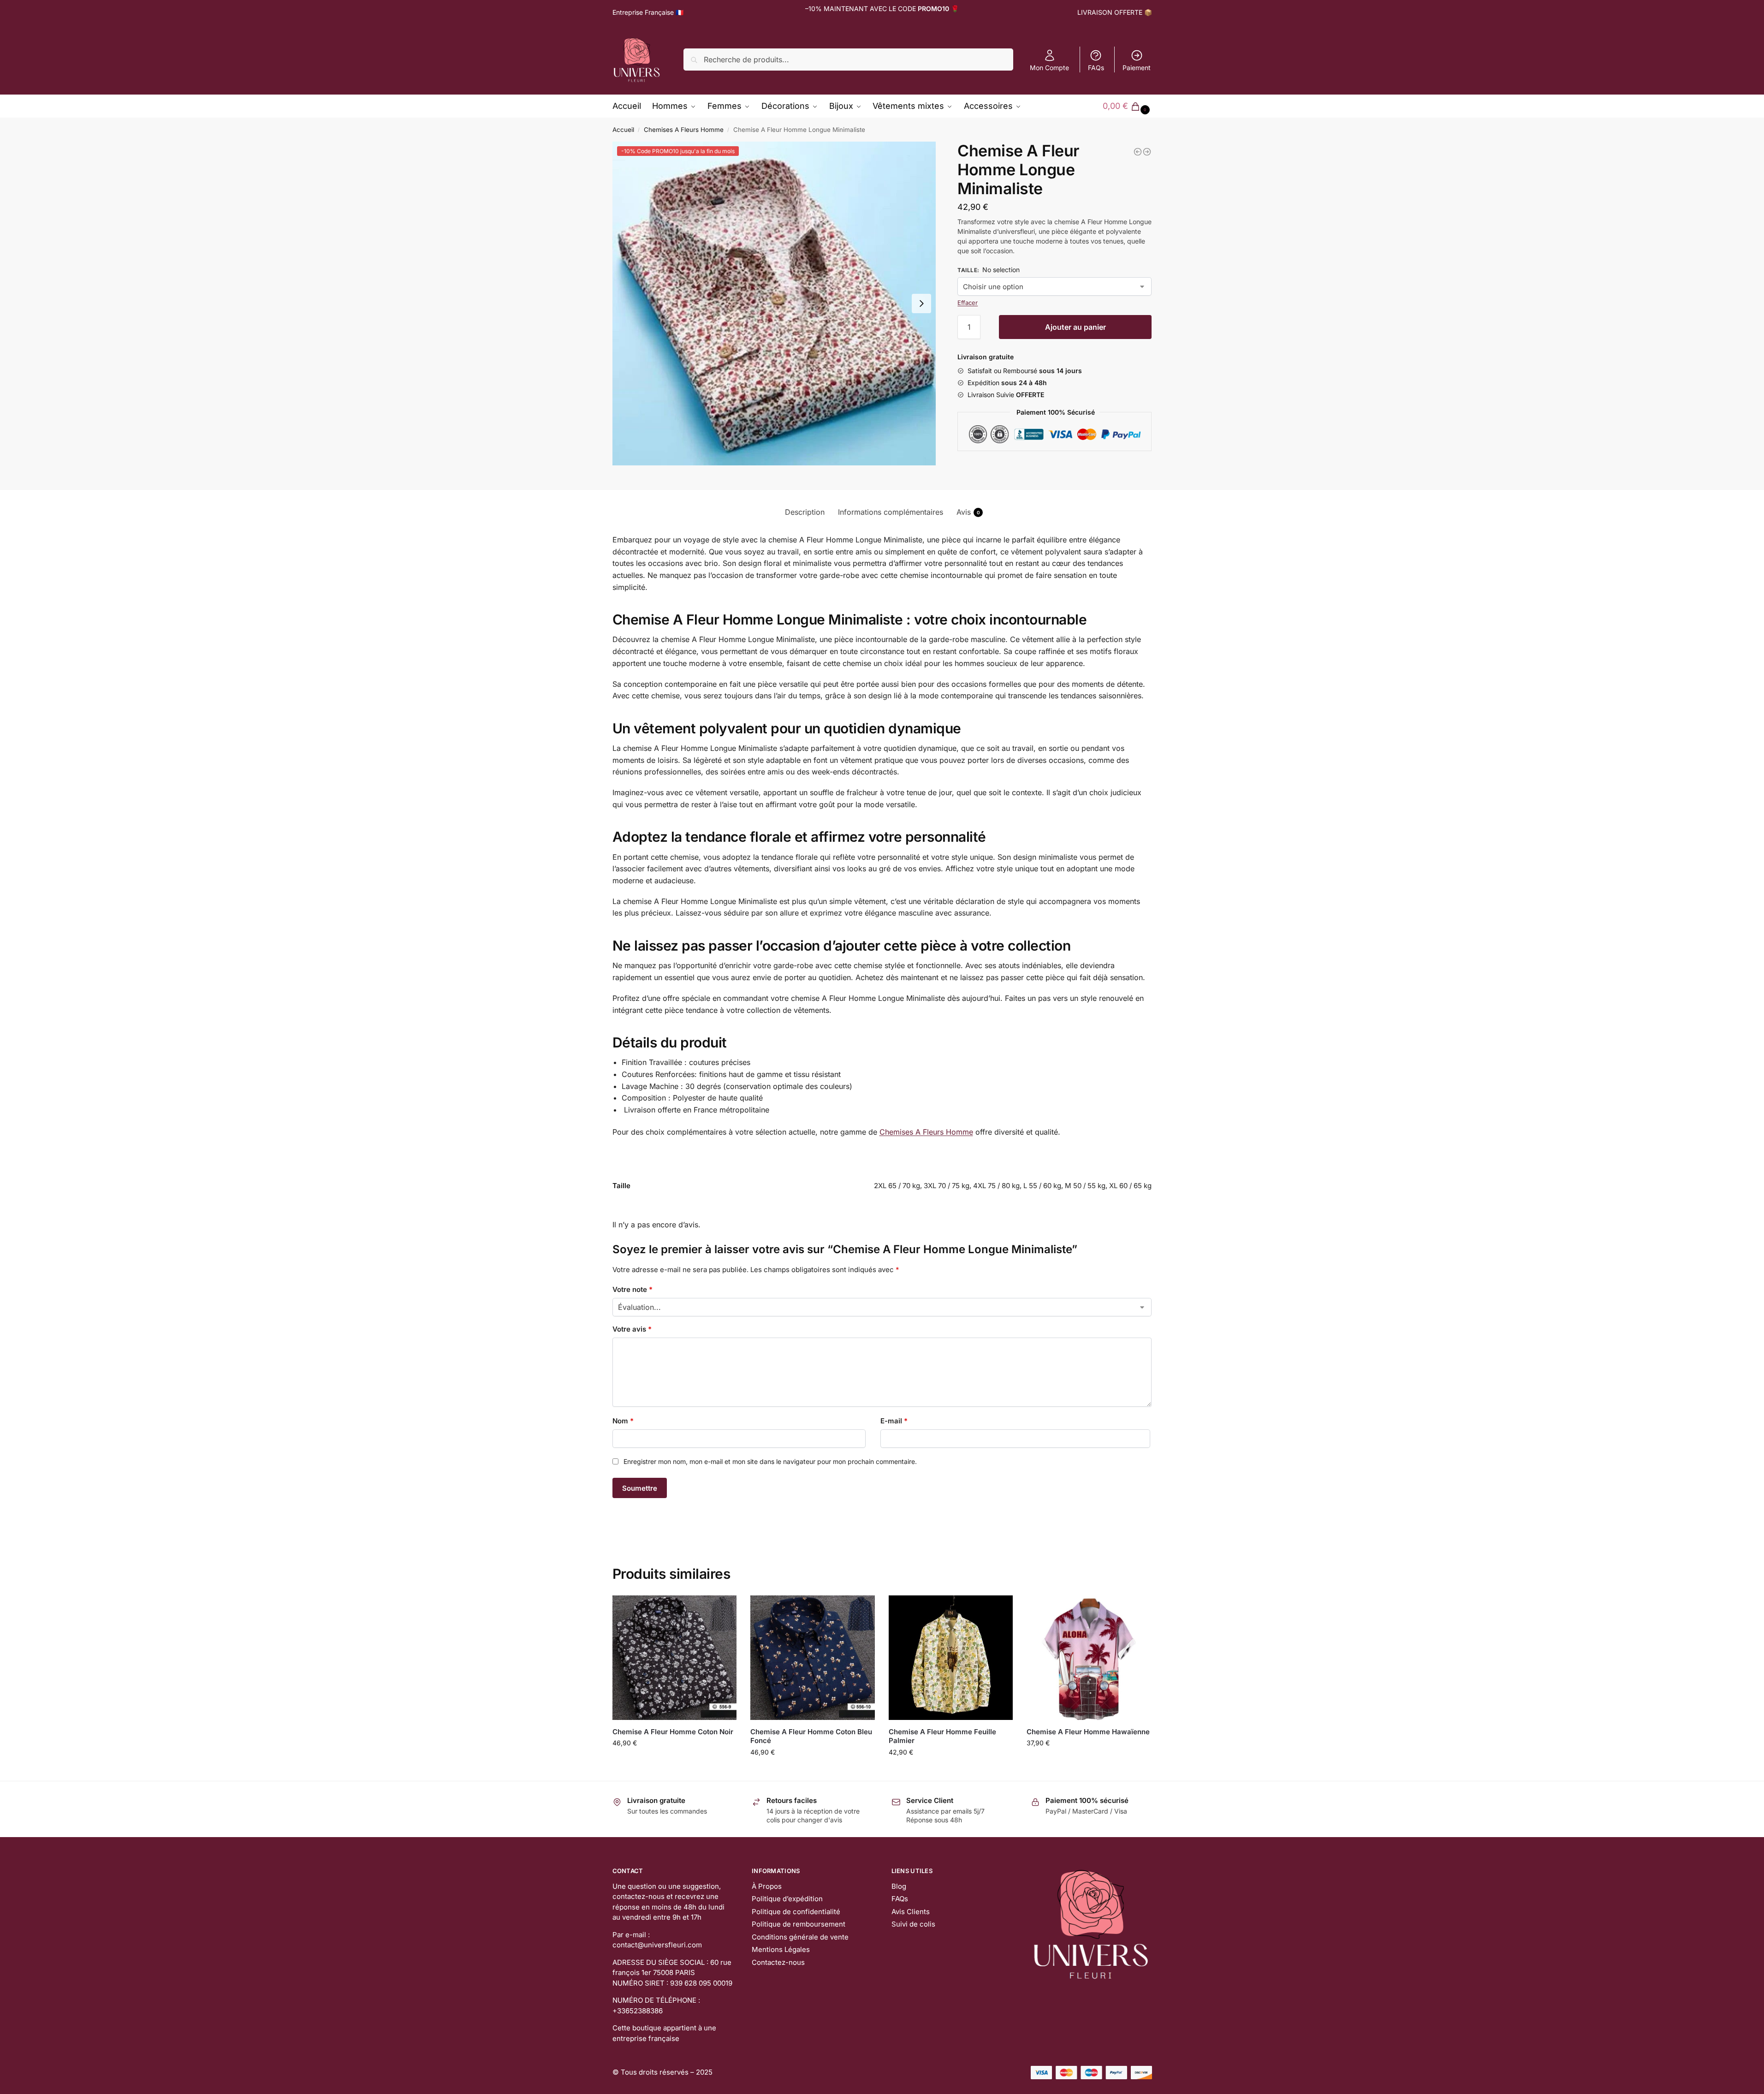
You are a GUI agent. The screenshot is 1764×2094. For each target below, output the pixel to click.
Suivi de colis (913, 1924)
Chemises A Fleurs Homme (684, 130)
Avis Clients (911, 1912)
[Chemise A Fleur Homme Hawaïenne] (1089, 1658)
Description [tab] (805, 512)
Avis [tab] (968, 512)
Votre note (633, 1289)
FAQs (1096, 68)
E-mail (894, 1421)
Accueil (623, 130)
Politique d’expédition (787, 1899)
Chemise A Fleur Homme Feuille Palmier (942, 1736)
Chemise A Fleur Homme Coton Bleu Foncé (811, 1736)
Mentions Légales (781, 1949)
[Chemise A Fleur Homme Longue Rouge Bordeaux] (1138, 152)
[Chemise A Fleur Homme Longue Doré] (1147, 152)
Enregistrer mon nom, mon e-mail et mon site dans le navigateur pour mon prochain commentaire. (770, 1461)
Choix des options (674, 1762)
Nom (623, 1421)
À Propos (767, 1886)
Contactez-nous (778, 1962)
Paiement (1137, 68)
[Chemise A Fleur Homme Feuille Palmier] (951, 1658)
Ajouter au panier (1075, 327)
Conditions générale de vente (800, 1937)
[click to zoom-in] (774, 303)
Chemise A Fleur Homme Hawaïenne (1088, 1732)
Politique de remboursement (799, 1924)
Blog (899, 1886)
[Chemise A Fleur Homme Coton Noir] (675, 1658)
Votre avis (632, 1329)
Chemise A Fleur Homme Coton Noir (673, 1732)
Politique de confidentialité (796, 1912)
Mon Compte (1049, 68)
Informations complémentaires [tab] (891, 512)
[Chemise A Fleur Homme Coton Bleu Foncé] (813, 1658)
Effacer (968, 303)
